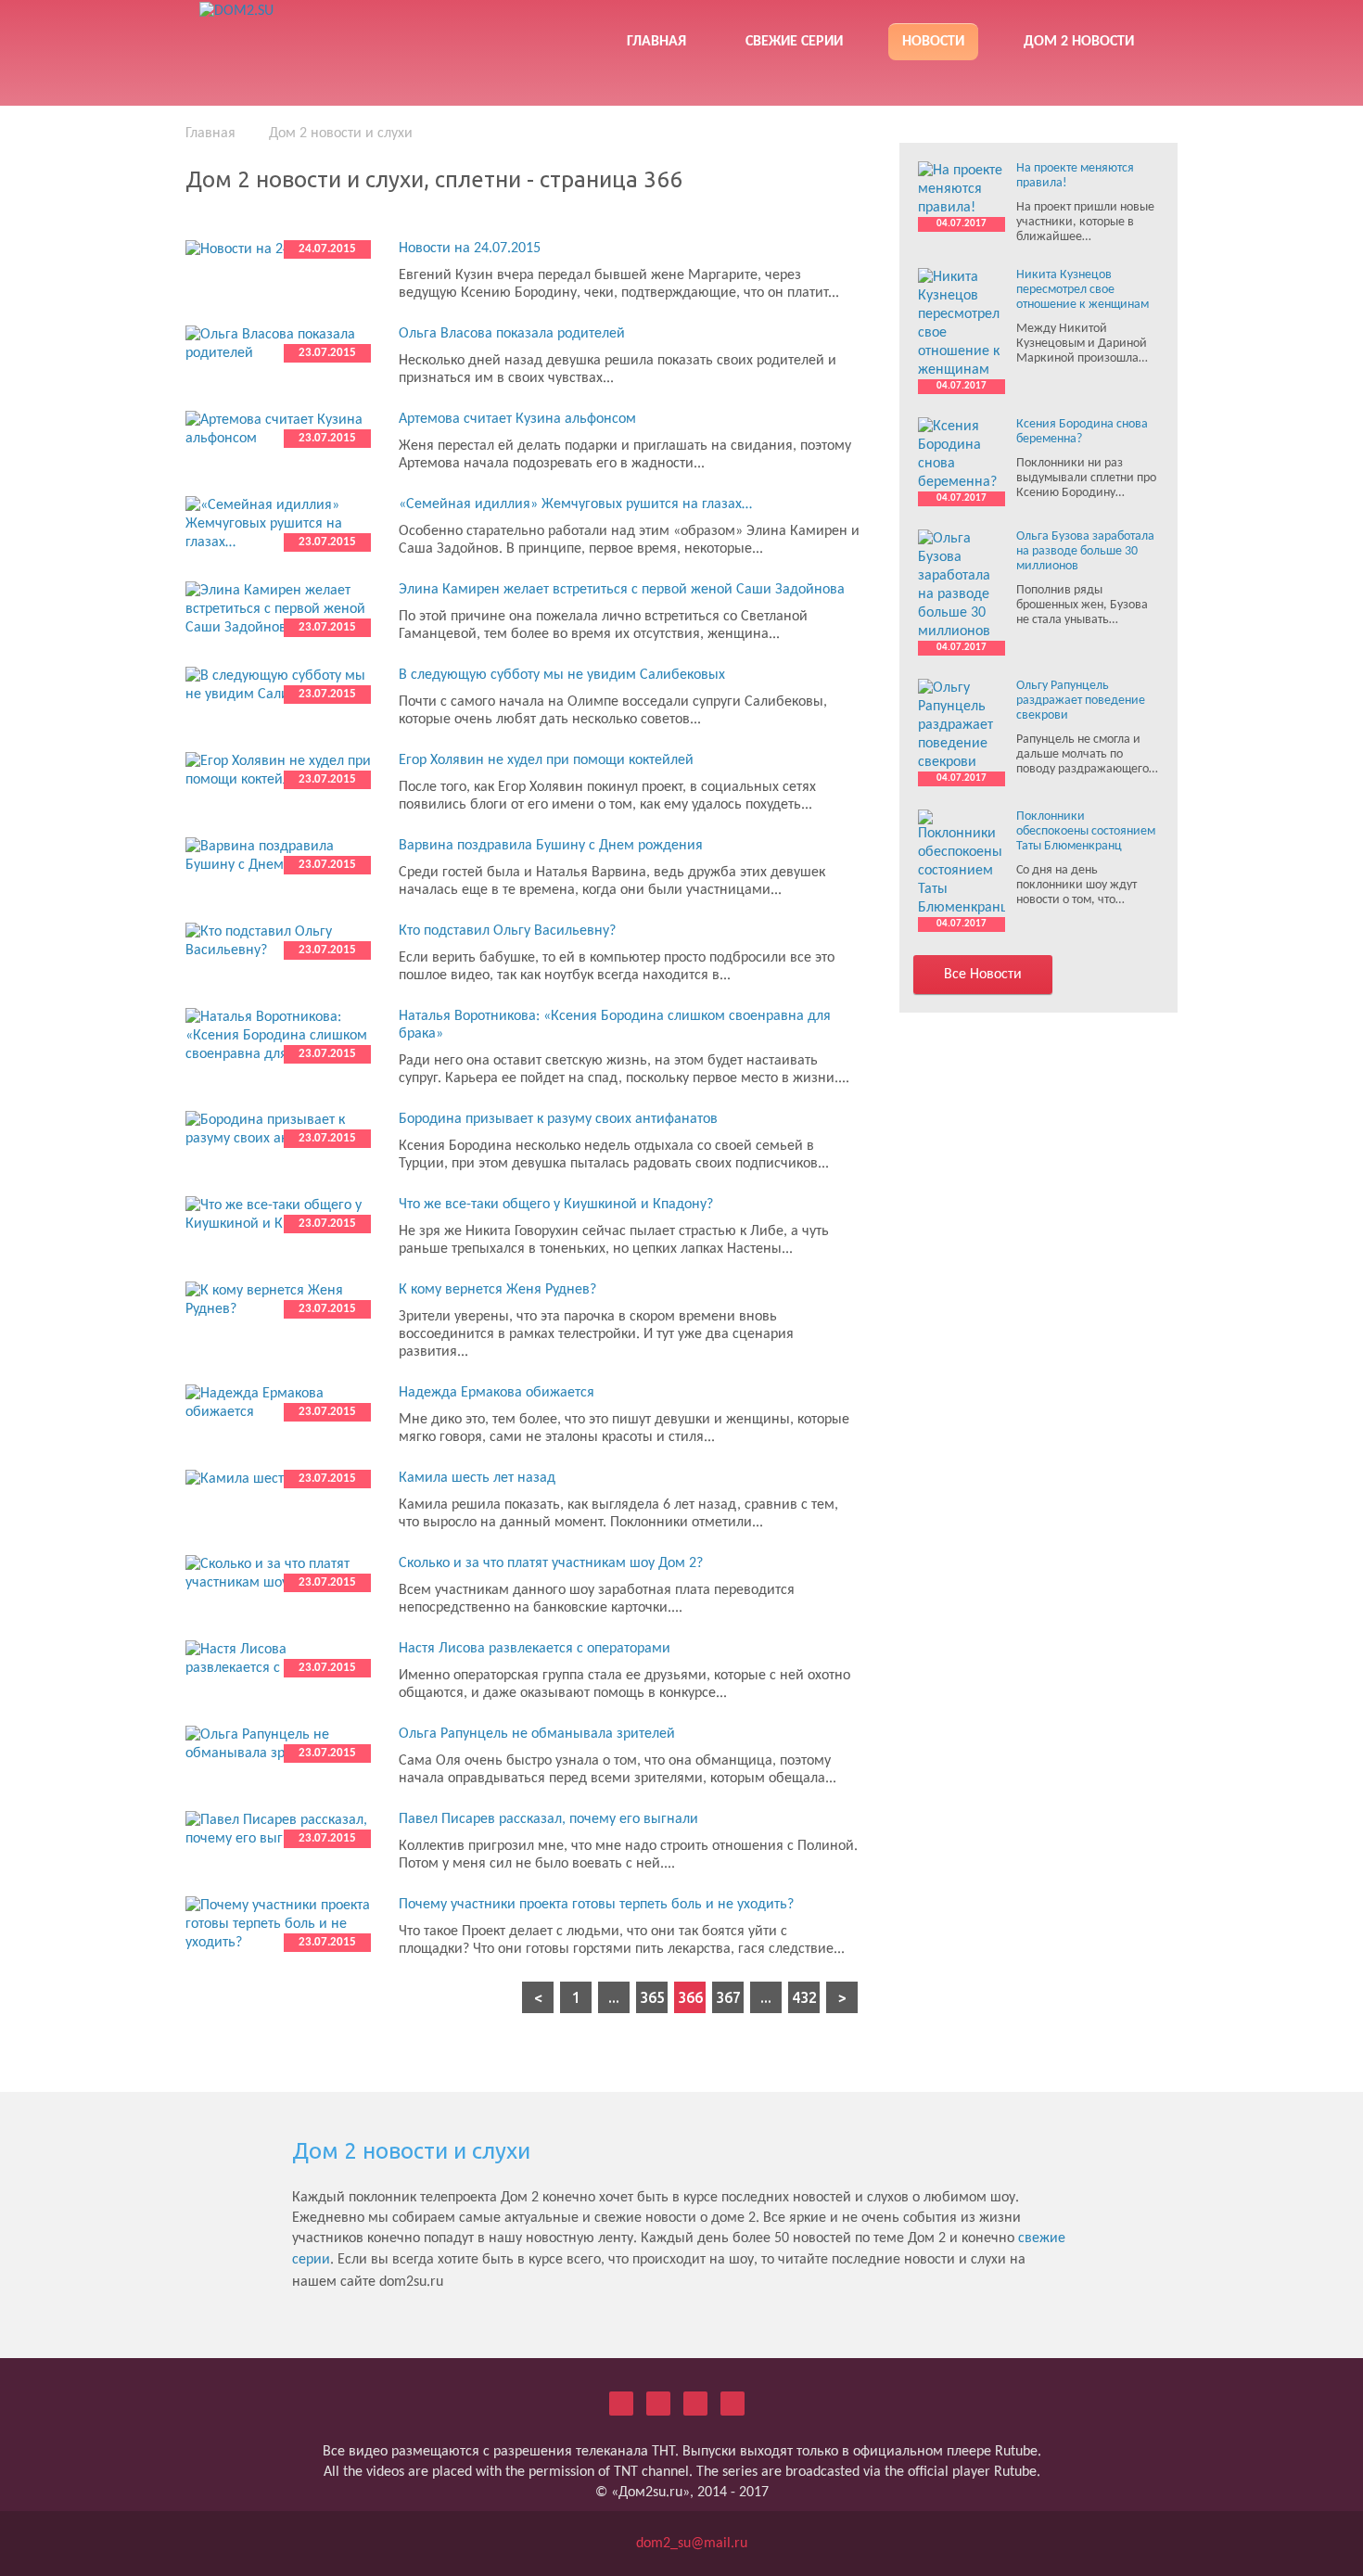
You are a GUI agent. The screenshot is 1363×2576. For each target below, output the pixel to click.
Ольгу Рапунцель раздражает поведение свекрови (1081, 701)
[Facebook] (695, 2404)
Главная (656, 42)
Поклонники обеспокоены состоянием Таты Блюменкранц (1086, 831)
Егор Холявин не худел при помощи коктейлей (546, 760)
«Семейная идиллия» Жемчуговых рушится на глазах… (575, 504)
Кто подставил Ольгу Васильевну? (507, 931)
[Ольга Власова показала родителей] (278, 344)
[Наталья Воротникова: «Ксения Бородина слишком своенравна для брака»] (278, 1036)
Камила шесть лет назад (477, 1478)
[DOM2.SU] (332, 38)
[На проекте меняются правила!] (962, 189)
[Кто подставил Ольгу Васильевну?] (278, 941)
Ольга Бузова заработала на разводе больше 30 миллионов (1085, 551)
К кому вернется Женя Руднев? (497, 1290)
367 (728, 1997)
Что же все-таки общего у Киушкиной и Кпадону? (556, 1205)
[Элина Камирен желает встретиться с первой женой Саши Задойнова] (278, 609)
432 (804, 1997)
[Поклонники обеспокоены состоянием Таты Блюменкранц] (962, 863)
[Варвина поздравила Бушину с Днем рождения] (278, 856)
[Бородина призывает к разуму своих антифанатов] (278, 1129)
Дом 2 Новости (1079, 42)
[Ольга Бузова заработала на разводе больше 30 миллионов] (962, 585)
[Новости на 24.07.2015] (278, 249)
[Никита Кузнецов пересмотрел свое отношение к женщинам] (962, 324)
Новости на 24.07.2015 (470, 249)
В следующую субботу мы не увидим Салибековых (562, 675)
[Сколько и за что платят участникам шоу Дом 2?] (278, 1574)
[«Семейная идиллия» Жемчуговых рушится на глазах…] (278, 524)
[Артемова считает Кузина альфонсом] (278, 429)
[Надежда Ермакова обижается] (278, 1403)
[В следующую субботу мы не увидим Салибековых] (278, 685)
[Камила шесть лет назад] (278, 1479)
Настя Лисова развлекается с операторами (535, 1649)
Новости (933, 42)
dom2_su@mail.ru (692, 2544)
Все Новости (983, 975)
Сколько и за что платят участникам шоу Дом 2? (551, 1563)
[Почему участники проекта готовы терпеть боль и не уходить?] (278, 1924)
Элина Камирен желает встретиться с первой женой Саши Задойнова (622, 590)
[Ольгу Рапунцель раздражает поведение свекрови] (962, 725)
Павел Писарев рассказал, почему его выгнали (548, 1819)
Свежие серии (794, 42)
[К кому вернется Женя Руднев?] (278, 1300)
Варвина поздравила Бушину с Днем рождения (551, 846)
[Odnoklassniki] (658, 2404)
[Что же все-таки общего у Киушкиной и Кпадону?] (278, 1215)
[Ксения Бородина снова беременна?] (962, 454)
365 (652, 1997)
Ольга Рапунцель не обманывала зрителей (537, 1734)
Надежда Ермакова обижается (497, 1393)
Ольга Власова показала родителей (512, 334)
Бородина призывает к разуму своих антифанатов (558, 1119)
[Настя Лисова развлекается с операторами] (278, 1659)
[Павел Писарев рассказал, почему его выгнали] (278, 1830)
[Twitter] (732, 2404)
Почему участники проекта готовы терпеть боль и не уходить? (596, 1905)
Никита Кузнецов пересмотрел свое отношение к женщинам (1083, 290)
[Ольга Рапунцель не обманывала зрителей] (278, 1744)
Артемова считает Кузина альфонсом (517, 419)
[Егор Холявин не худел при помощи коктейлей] (278, 771)
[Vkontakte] (621, 2404)
